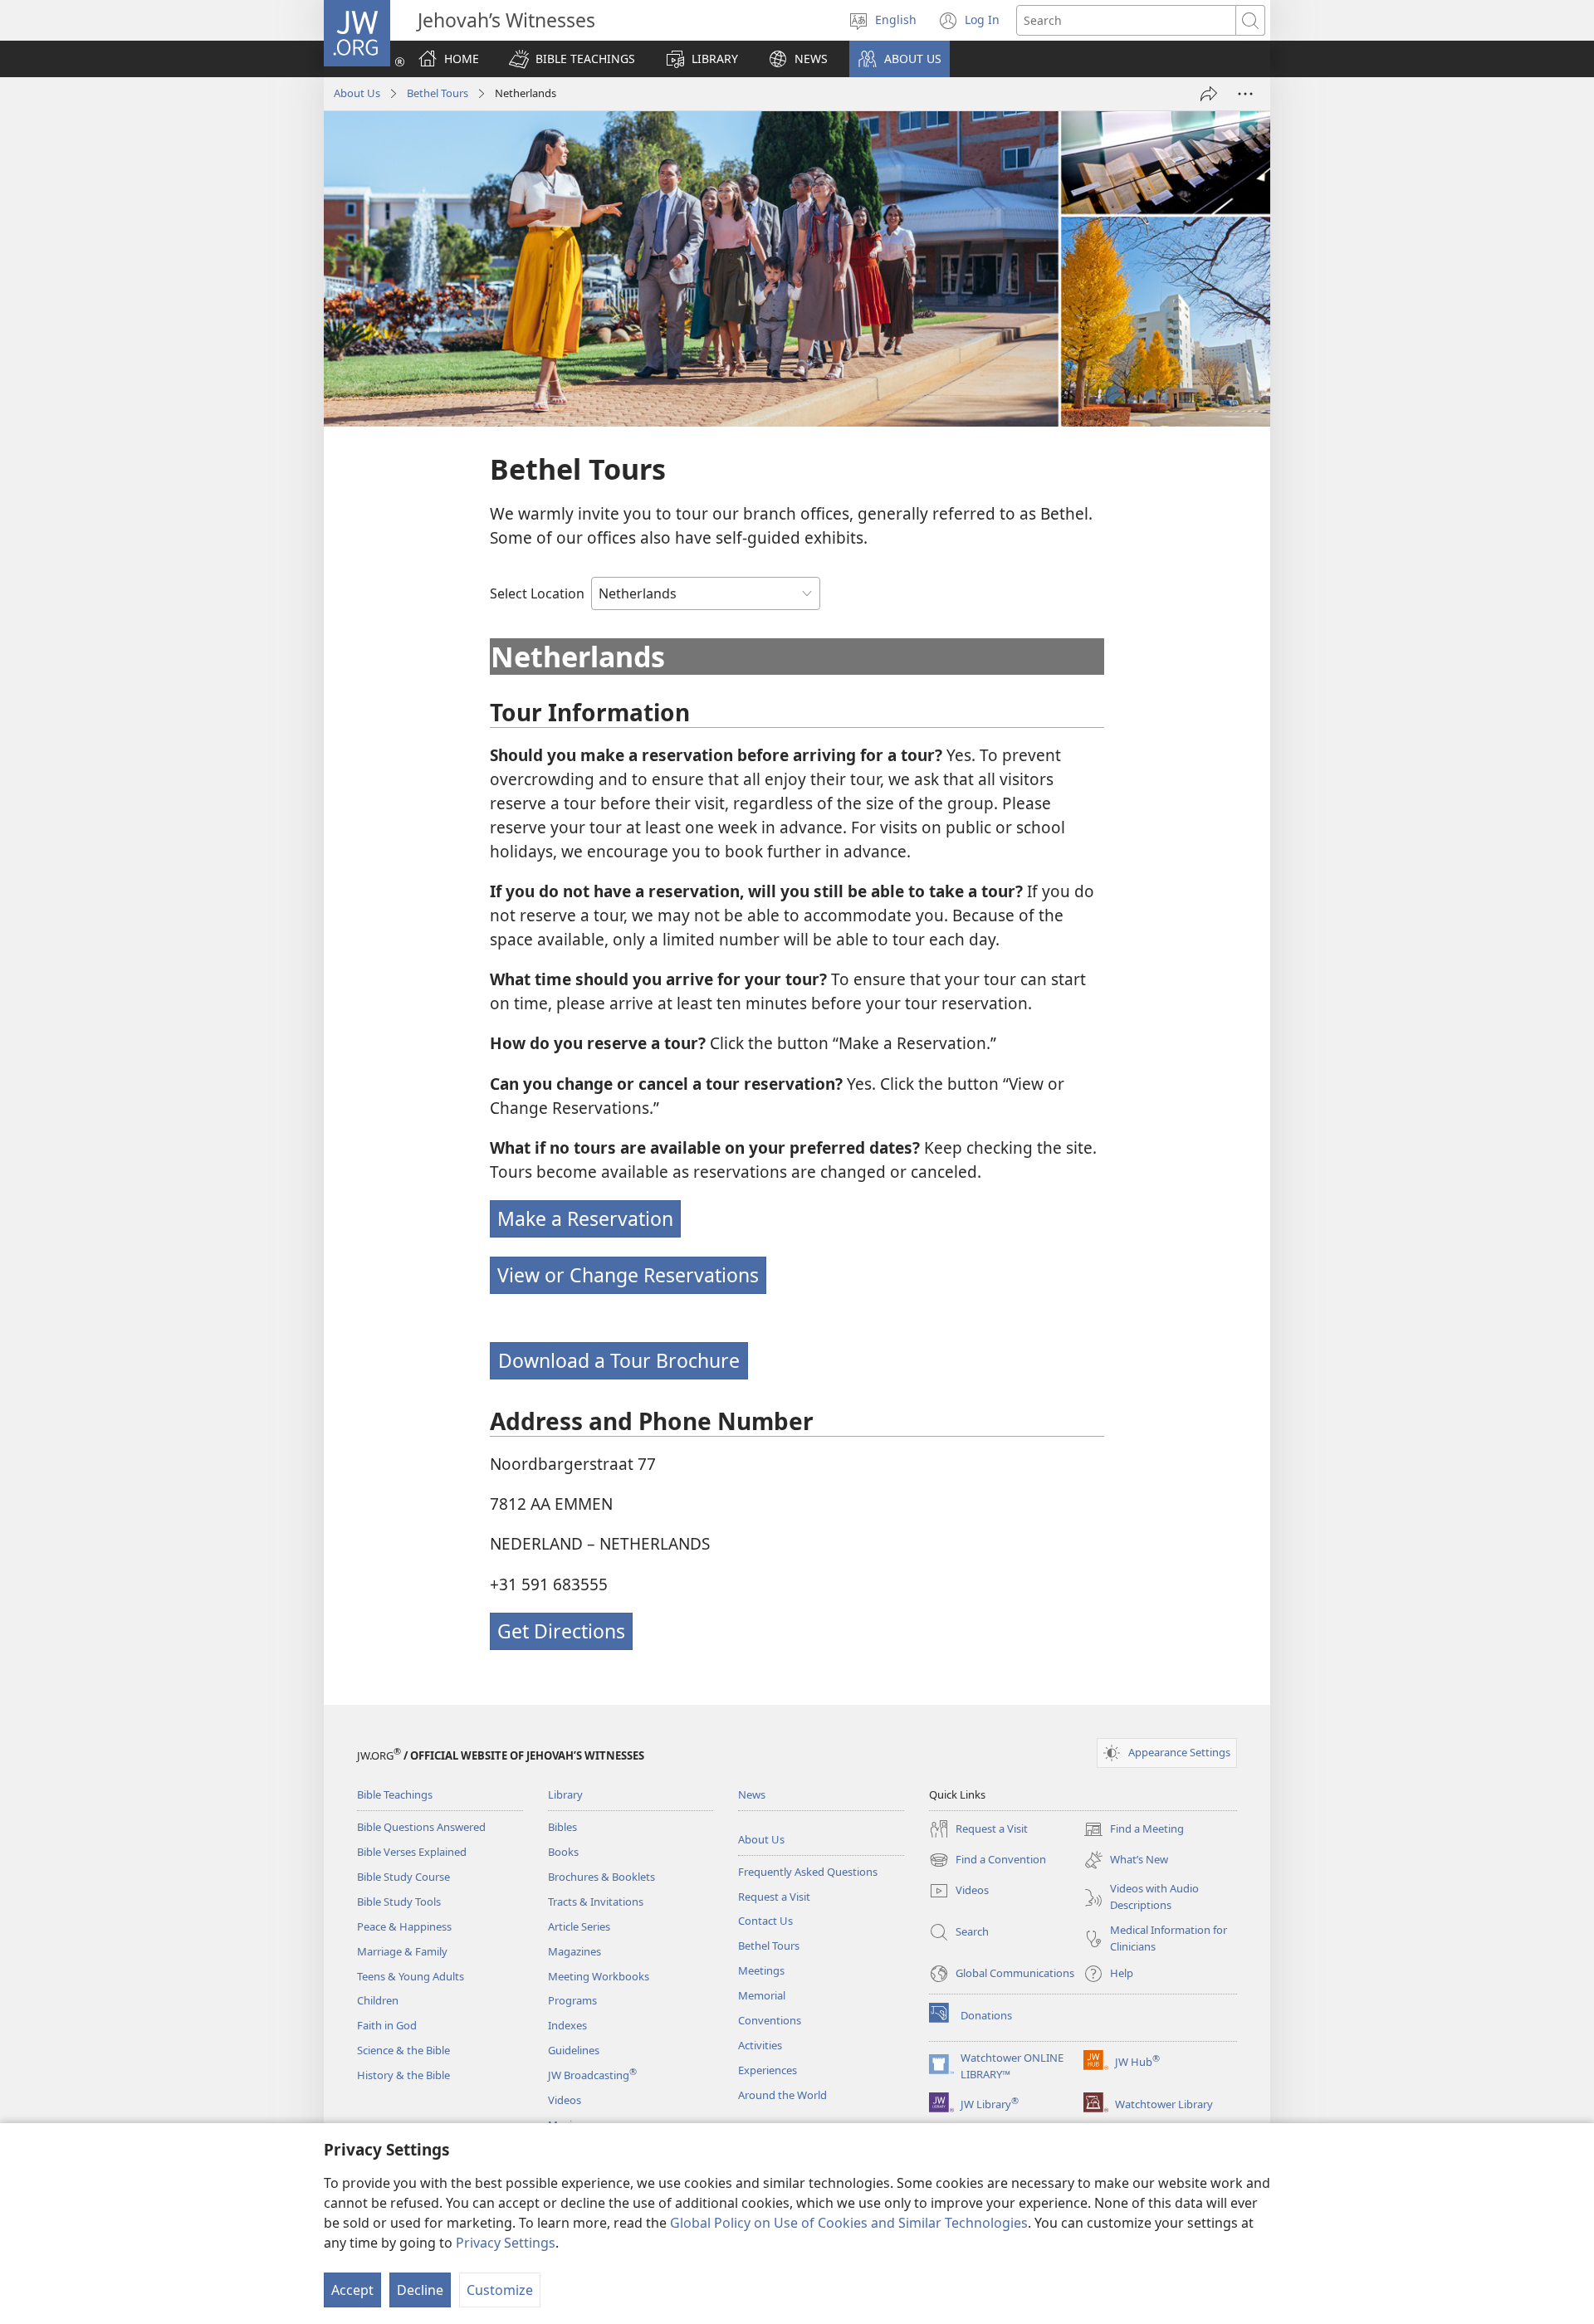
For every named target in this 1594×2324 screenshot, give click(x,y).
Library (565, 1794)
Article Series (579, 1926)
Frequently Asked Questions (808, 1872)
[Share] (1209, 94)
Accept (352, 2290)
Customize (500, 2290)
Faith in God (387, 2025)
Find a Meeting (1134, 1830)
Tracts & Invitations (596, 1902)
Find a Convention (988, 1861)
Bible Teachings (395, 1794)
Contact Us (765, 1921)
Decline (420, 2290)
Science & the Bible (403, 2050)
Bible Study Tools (399, 1902)
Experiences (768, 2070)
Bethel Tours (438, 93)
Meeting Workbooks (599, 1976)
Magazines (575, 1951)
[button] (572, 59)
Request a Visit (774, 1897)
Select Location (537, 593)
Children (378, 2000)
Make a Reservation (585, 1218)
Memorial (762, 1995)
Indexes (567, 2025)
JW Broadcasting (592, 2075)
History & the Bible (403, 2075)
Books (563, 1852)
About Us (357, 93)
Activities (760, 2045)
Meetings (761, 1970)
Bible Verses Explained (412, 1852)
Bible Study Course (403, 1877)
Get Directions (561, 1631)
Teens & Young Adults (411, 1976)
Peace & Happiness (404, 1926)
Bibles (562, 1827)
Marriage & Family (402, 1951)
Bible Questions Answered (421, 1827)
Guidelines (574, 2050)
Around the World (782, 2095)
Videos (565, 2100)
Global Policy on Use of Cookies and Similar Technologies (849, 2223)
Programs (572, 2000)
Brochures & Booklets (601, 1877)
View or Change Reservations (628, 1275)
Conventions (770, 2020)
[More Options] (1245, 94)
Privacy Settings (506, 2243)
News (752, 1794)
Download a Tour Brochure (619, 1360)
